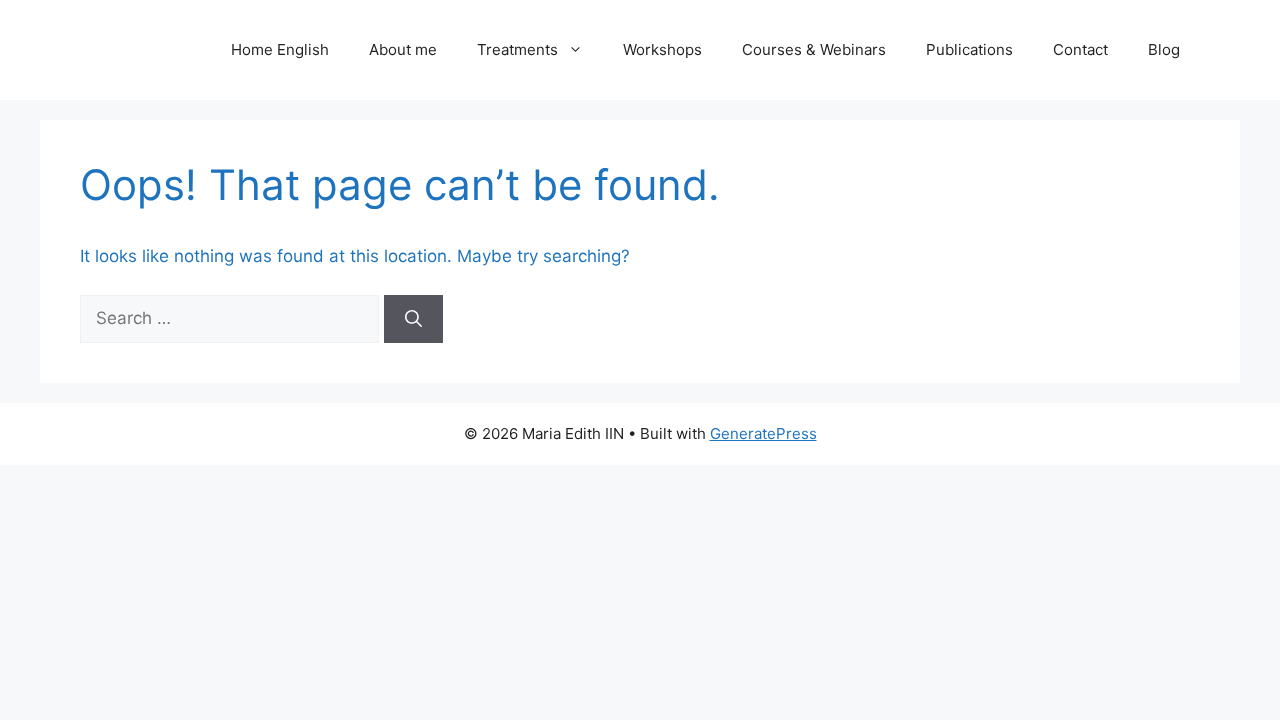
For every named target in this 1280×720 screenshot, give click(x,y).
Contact (1080, 49)
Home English (280, 49)
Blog (1164, 49)
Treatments (517, 49)
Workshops (662, 49)
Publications (969, 49)
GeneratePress (763, 433)
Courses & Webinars (814, 49)
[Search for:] (232, 318)
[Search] (413, 319)
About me (403, 49)
